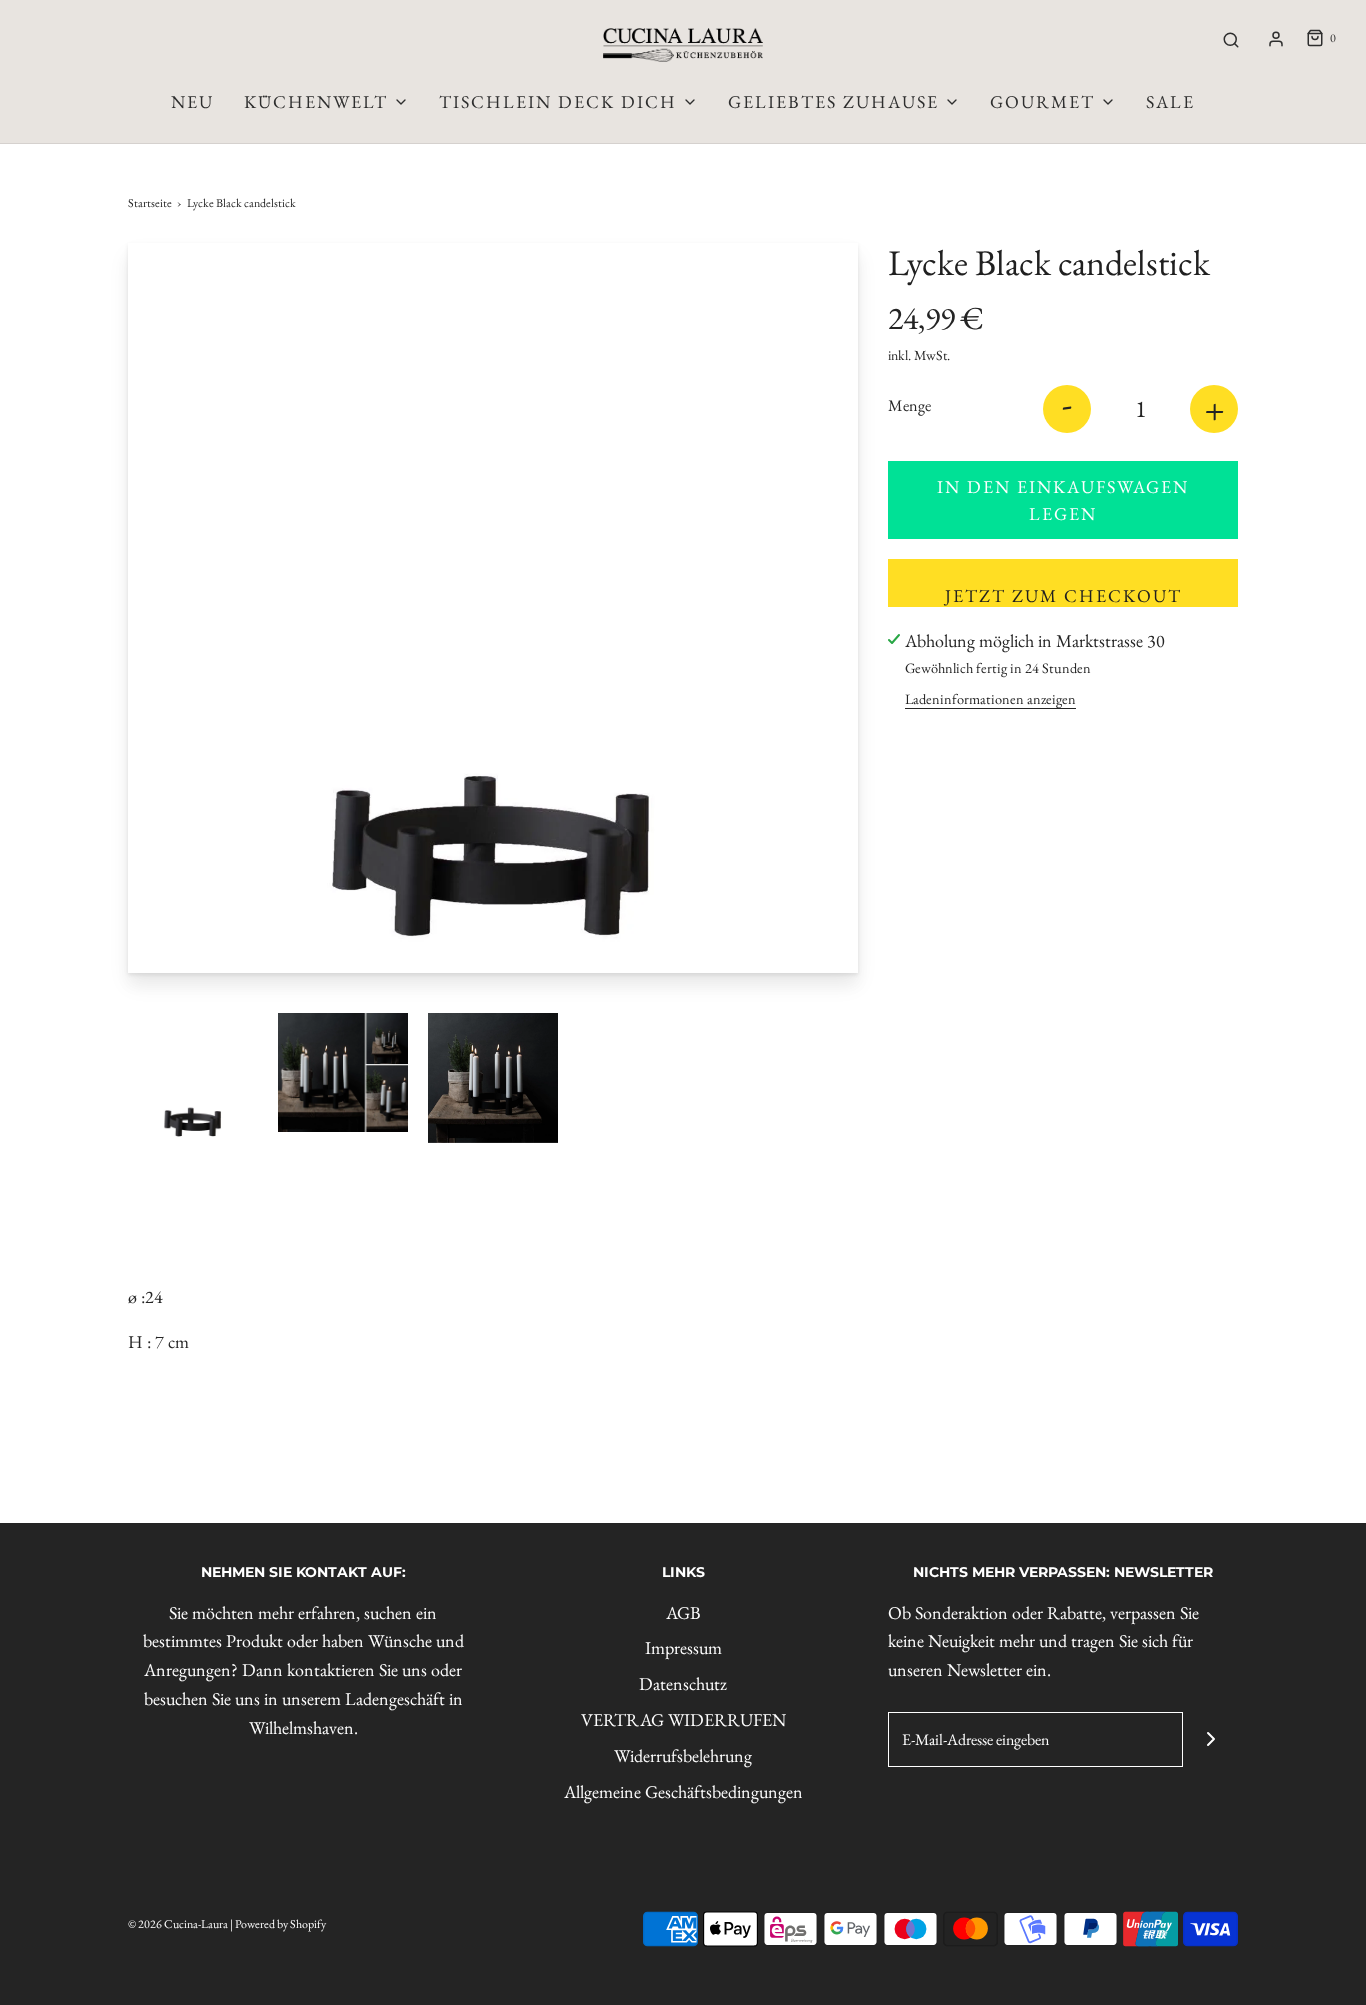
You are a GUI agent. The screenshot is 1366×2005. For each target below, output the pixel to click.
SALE (1170, 101)
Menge (909, 405)
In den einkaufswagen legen (1063, 500)
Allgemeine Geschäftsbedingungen (683, 1791)
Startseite (150, 203)
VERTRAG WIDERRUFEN (683, 1719)
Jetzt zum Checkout (1063, 595)
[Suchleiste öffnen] (1231, 39)
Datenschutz (683, 1683)
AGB (683, 1612)
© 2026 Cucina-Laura (178, 1924)
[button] (193, 1078)
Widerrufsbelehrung (683, 1755)
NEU (192, 101)
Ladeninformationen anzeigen (990, 698)
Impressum (683, 1647)
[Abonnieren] (1210, 1739)
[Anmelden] (1276, 39)
